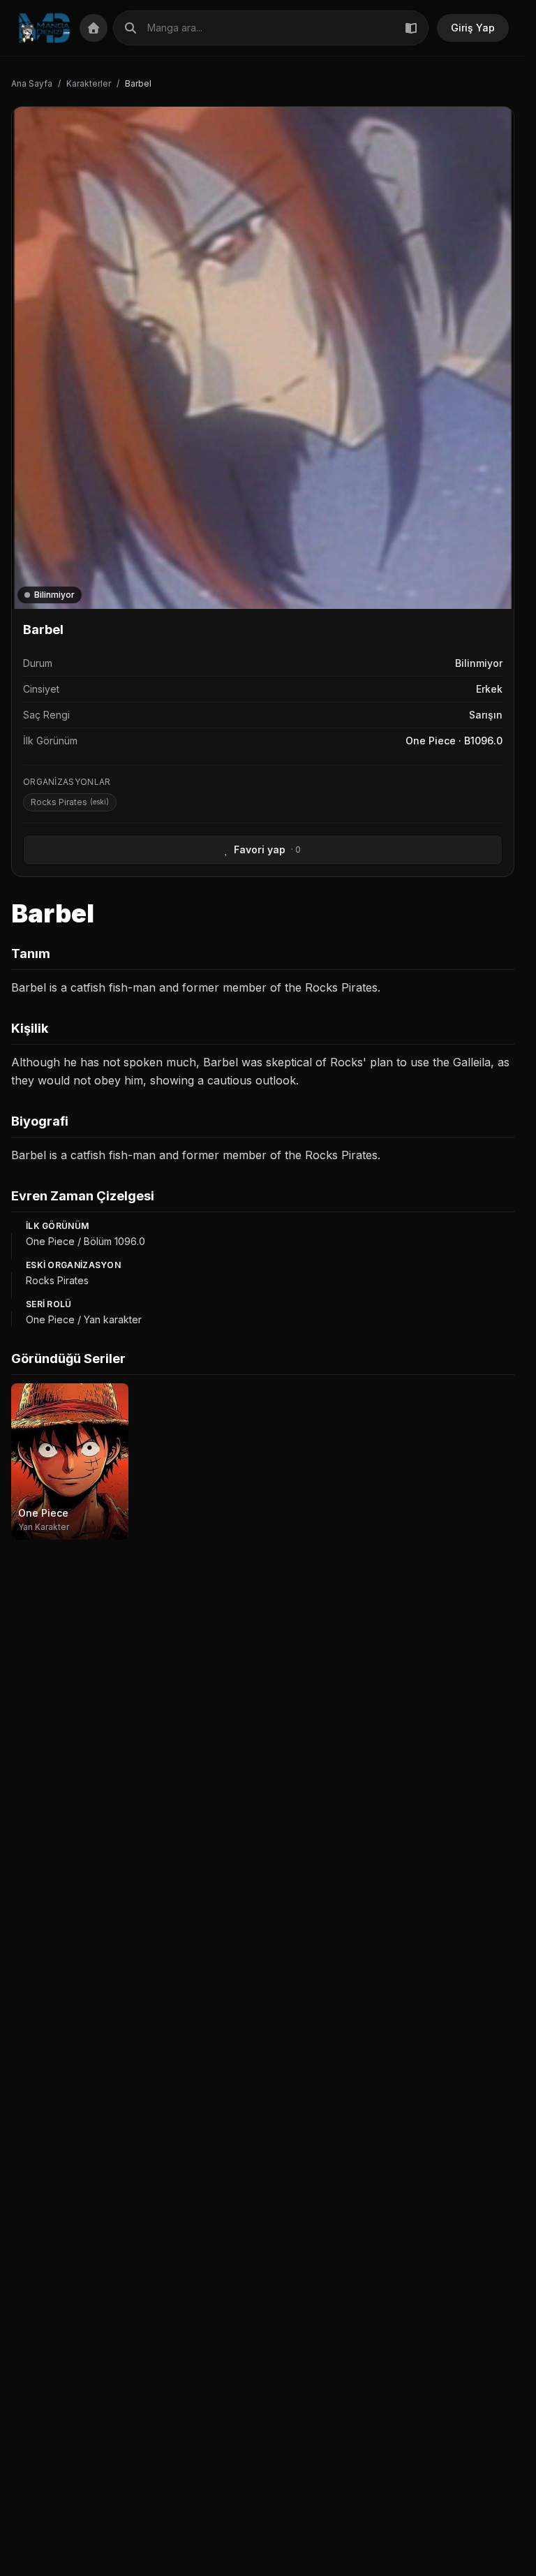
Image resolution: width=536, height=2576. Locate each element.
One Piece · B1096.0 (454, 741)
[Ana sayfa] (44, 28)
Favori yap (267, 849)
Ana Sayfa (32, 83)
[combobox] (271, 28)
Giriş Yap (473, 28)
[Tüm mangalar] (411, 28)
